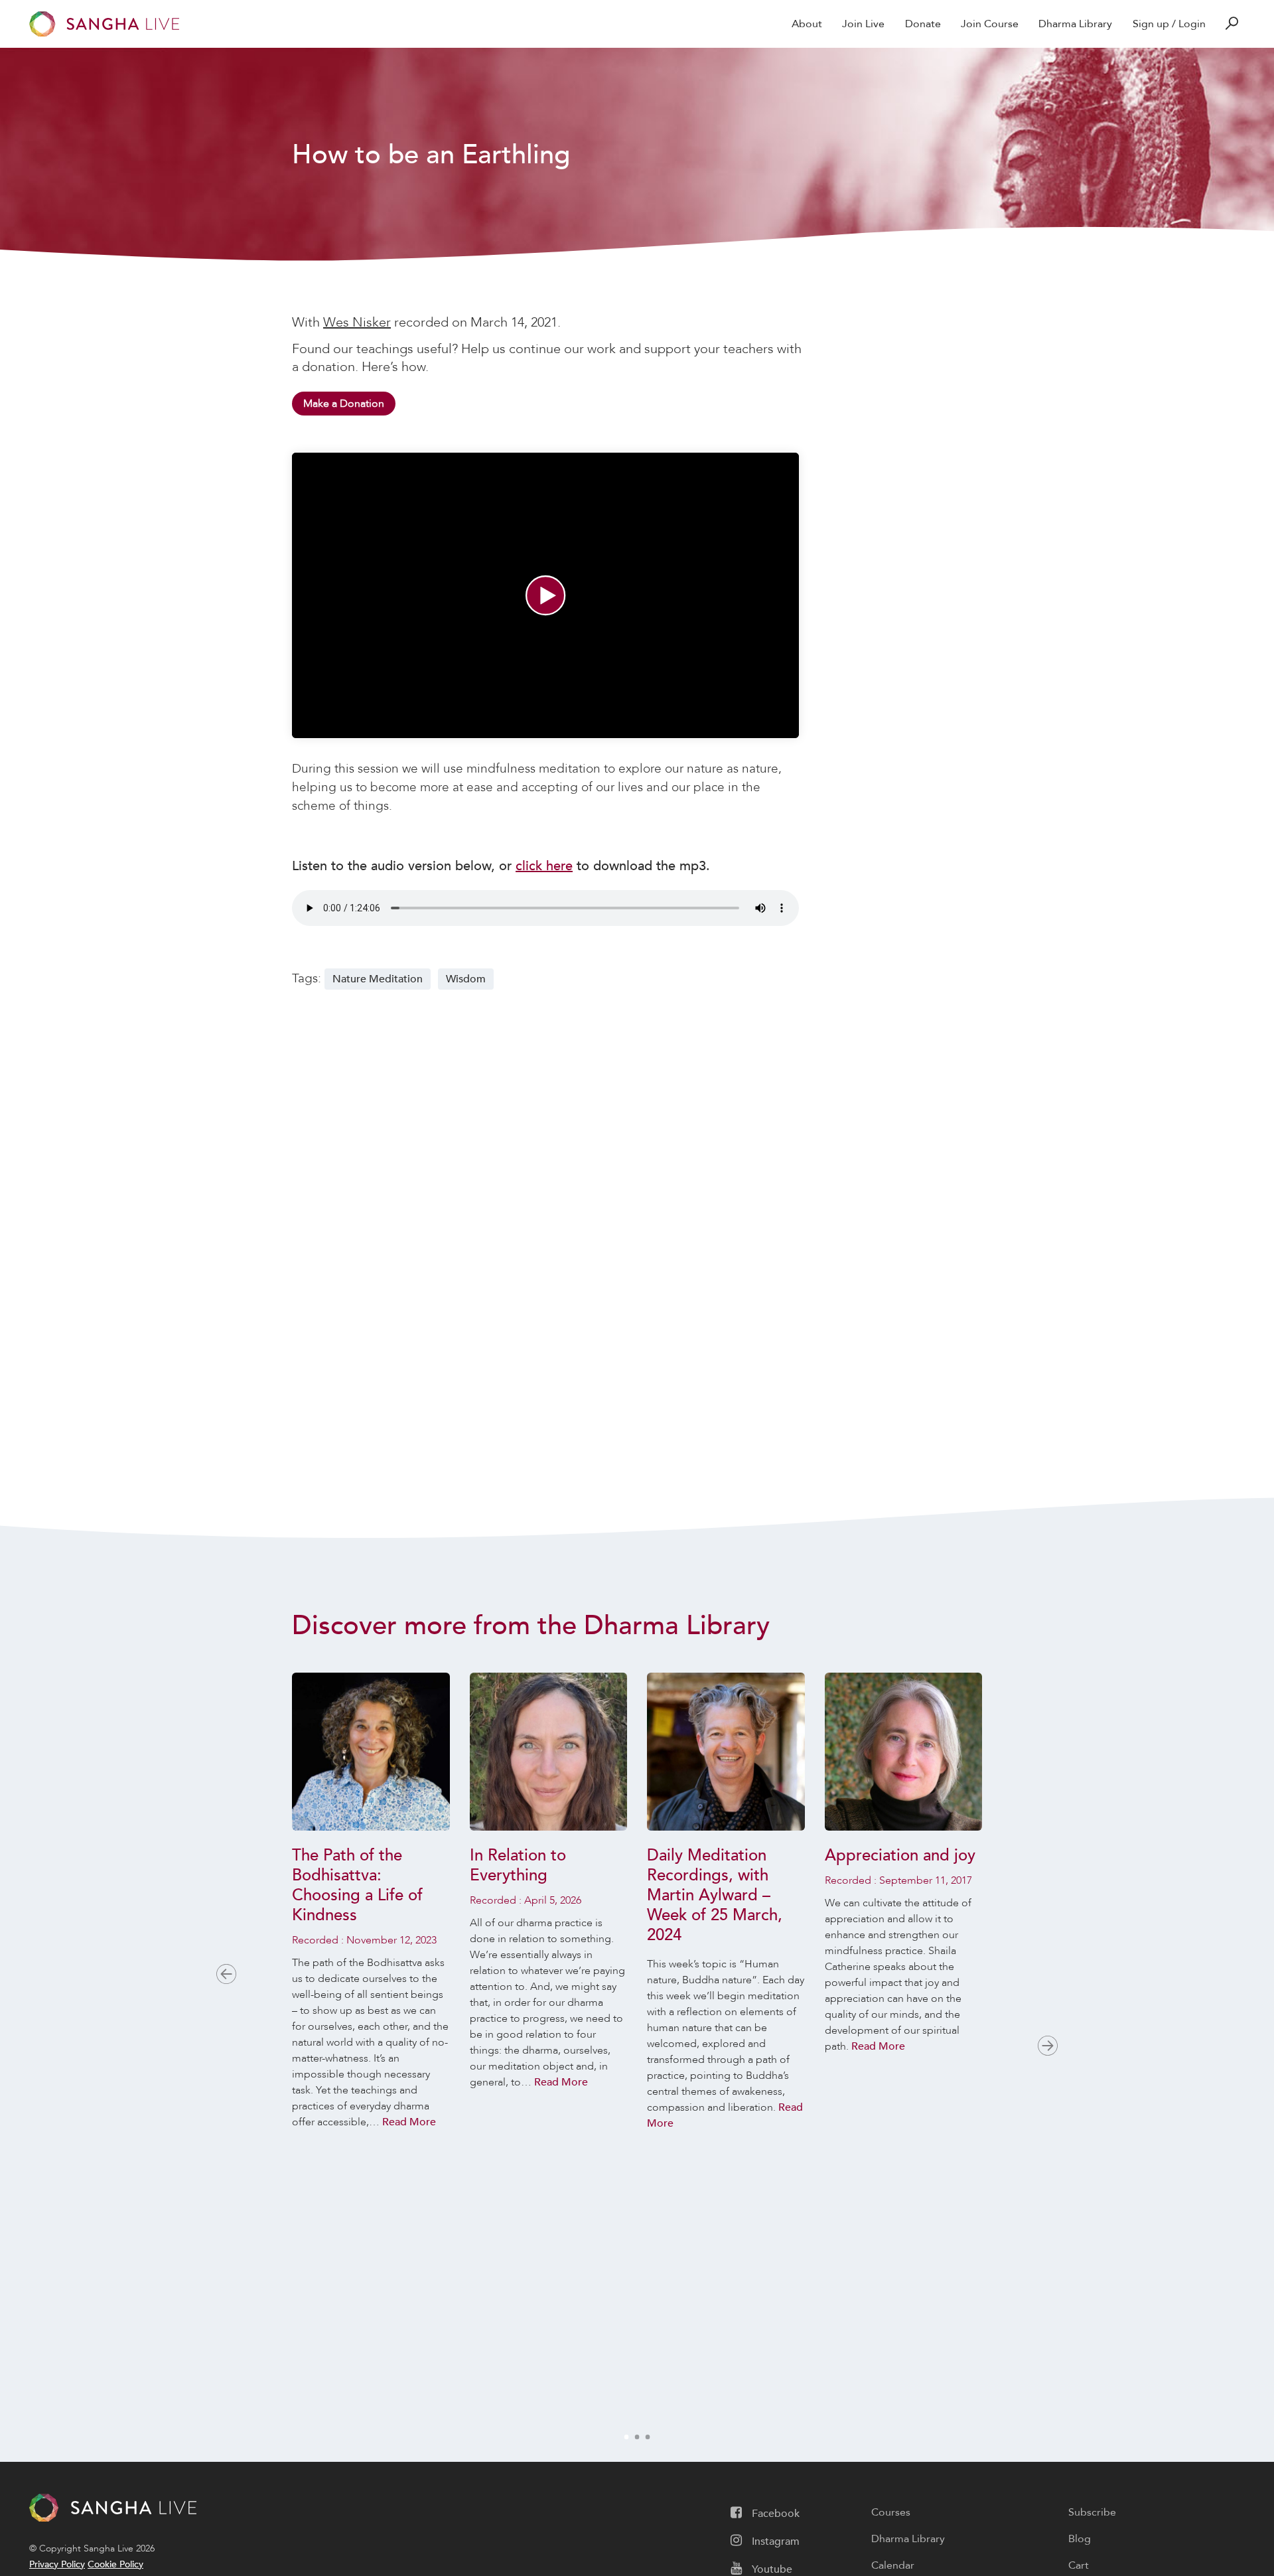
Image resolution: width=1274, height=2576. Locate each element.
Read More (409, 2122)
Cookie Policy (115, 2564)
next (1048, 2046)
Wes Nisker (357, 322)
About (807, 24)
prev (226, 1974)
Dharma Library (1075, 24)
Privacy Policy (57, 2564)
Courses (891, 2512)
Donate (923, 24)
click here (544, 866)
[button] (545, 595)
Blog (1080, 2539)
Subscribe (1092, 2512)
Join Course (990, 24)
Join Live (863, 24)
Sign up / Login (1169, 24)
